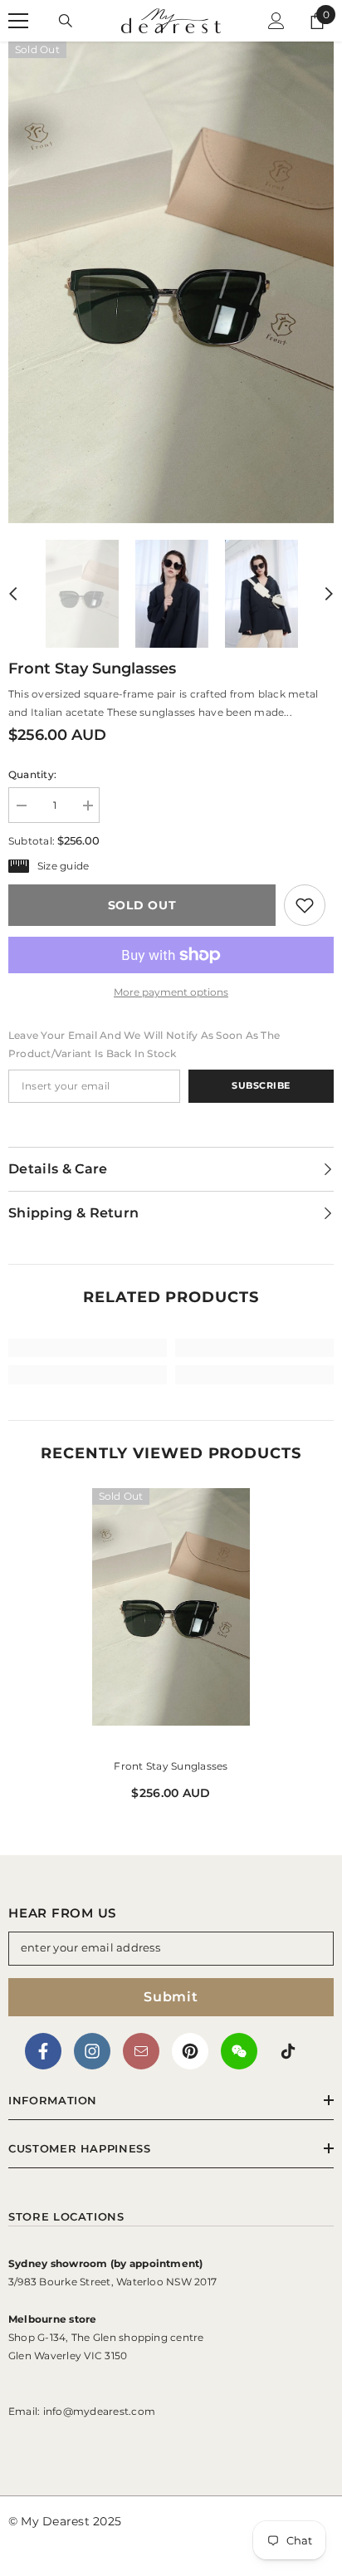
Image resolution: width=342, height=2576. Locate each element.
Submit (171, 1997)
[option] (171, 282)
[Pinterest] (190, 2051)
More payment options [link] (171, 992)
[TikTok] (288, 2051)
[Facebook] (43, 2051)
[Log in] (276, 21)
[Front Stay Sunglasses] (171, 1620)
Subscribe (261, 1085)
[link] (305, 905)
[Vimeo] (239, 2051)
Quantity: (32, 774)
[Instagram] (92, 2051)
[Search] (66, 21)
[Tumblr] (141, 2051)
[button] (13, 594)
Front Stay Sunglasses (171, 1766)
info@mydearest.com (99, 2411)
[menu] (18, 21)
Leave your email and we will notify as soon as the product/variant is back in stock (144, 1044)
